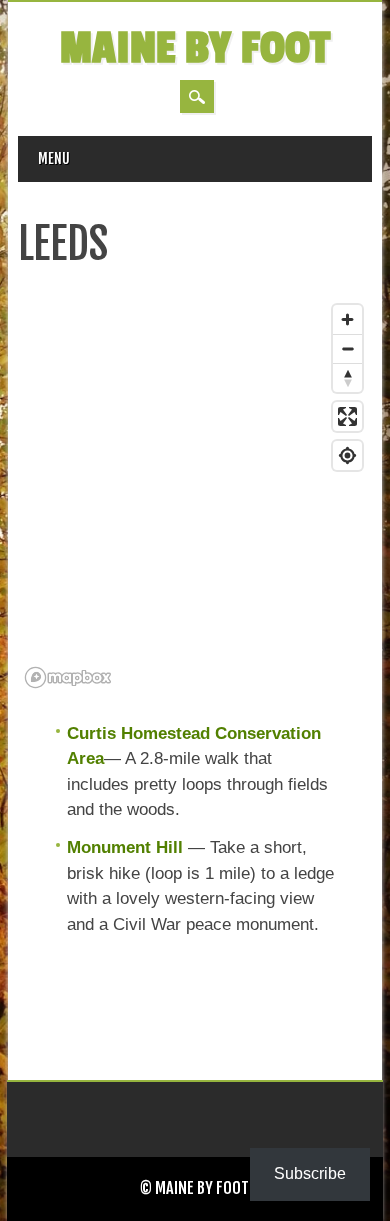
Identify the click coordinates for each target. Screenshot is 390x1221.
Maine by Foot (195, 48)
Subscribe (310, 1173)
